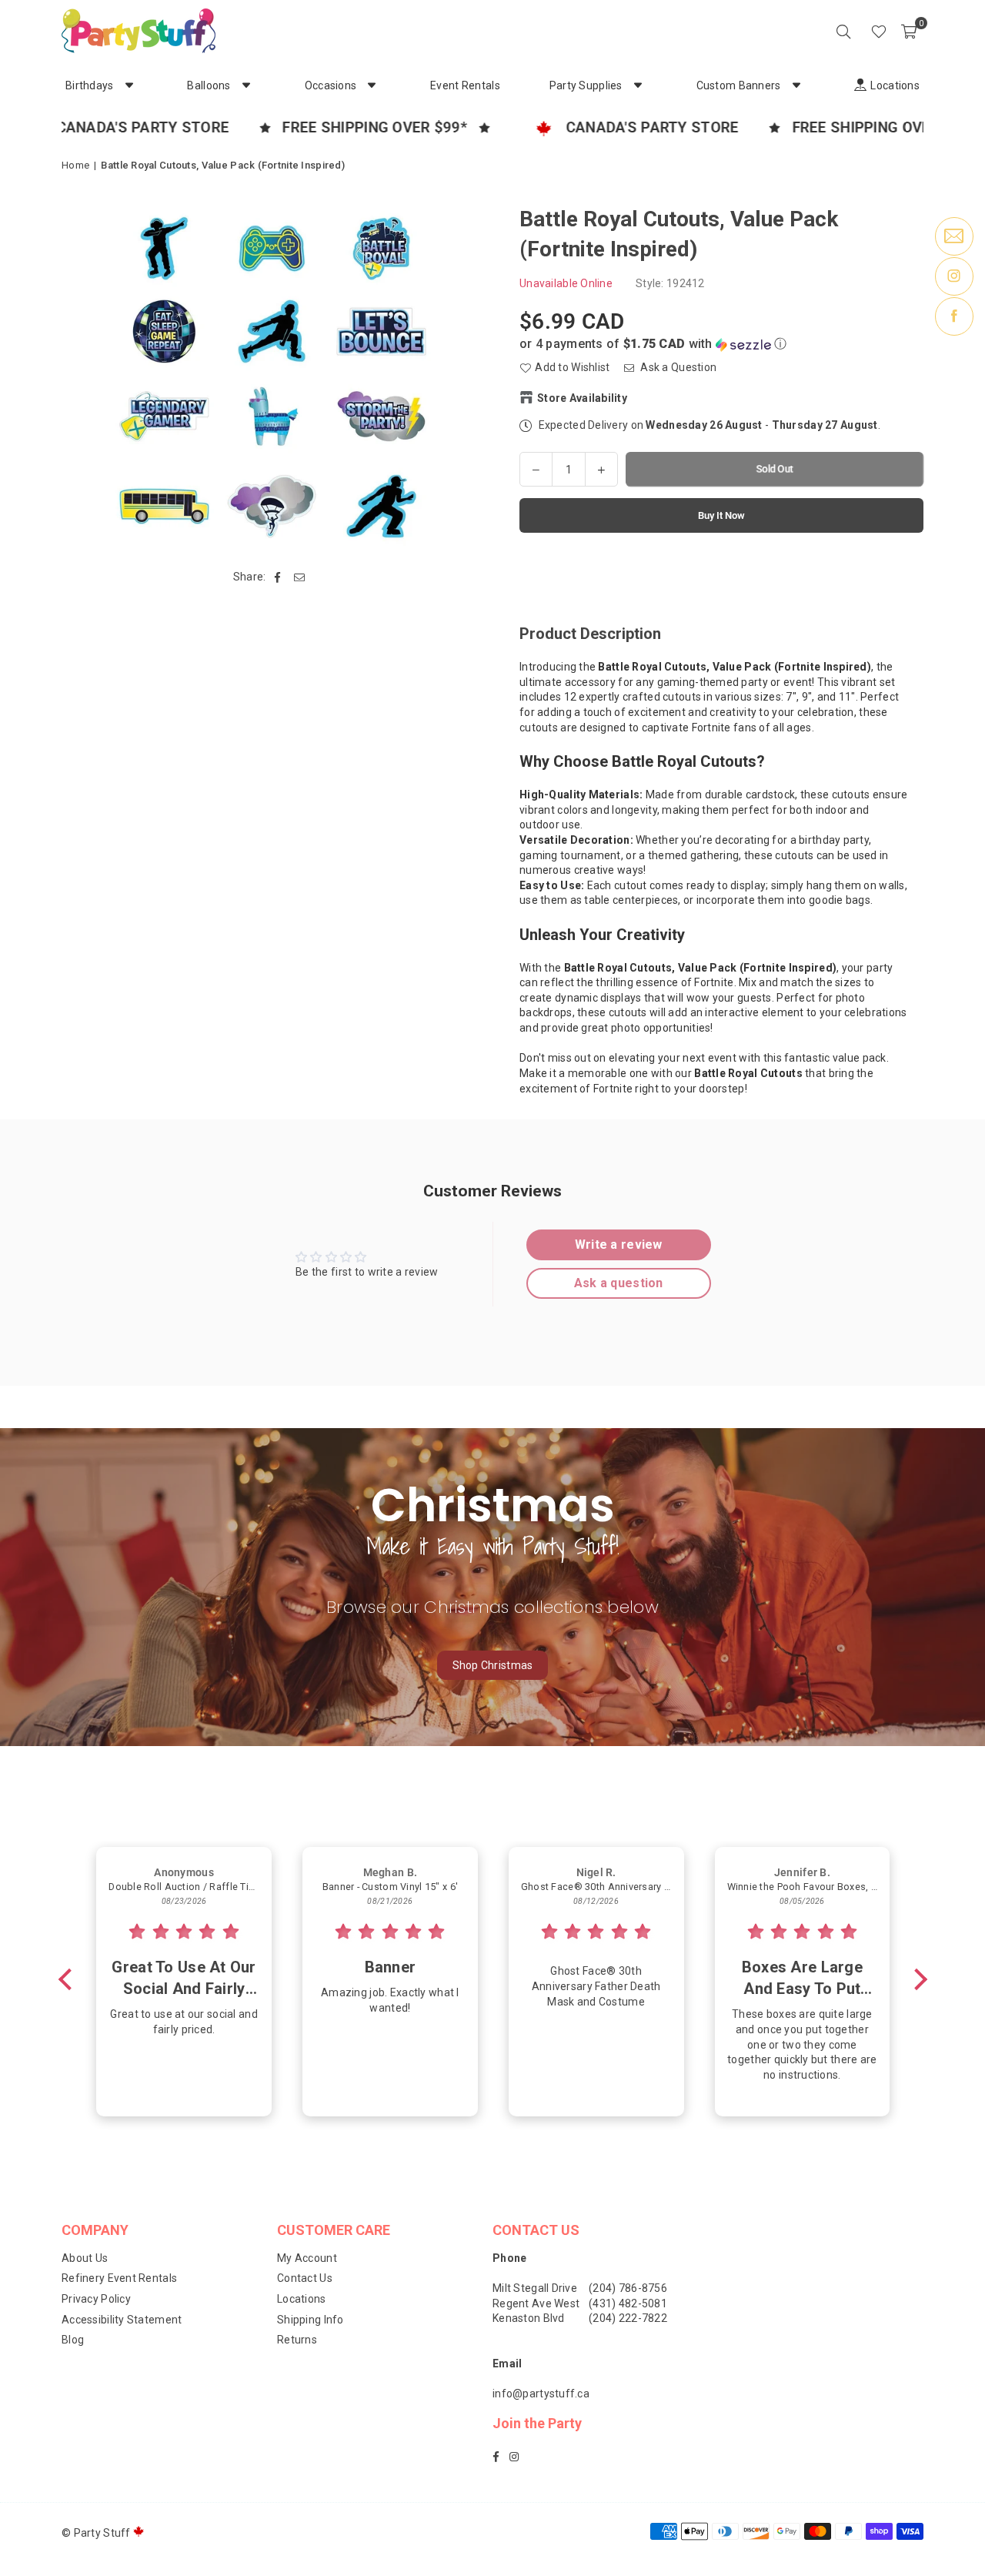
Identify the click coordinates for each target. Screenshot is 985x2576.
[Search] (843, 31)
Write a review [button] (619, 1245)
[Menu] (857, 31)
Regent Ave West (536, 2303)
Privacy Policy (96, 2299)
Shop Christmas (493, 1665)
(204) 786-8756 (628, 2288)
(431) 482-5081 (628, 2303)
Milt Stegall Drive (535, 2288)
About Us (85, 2258)
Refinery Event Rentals (119, 2278)
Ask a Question (677, 367)
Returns (297, 2340)
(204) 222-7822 (628, 2318)
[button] (909, 31)
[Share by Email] (300, 577)
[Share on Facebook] (278, 577)
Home (75, 165)
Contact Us (305, 2278)
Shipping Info (311, 2320)
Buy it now (721, 515)
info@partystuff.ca (541, 2394)
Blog (73, 2340)
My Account (307, 2258)
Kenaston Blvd (529, 2318)
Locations (302, 2299)
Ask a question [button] (619, 1283)
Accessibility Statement (122, 2320)
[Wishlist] (879, 31)
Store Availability (582, 397)
